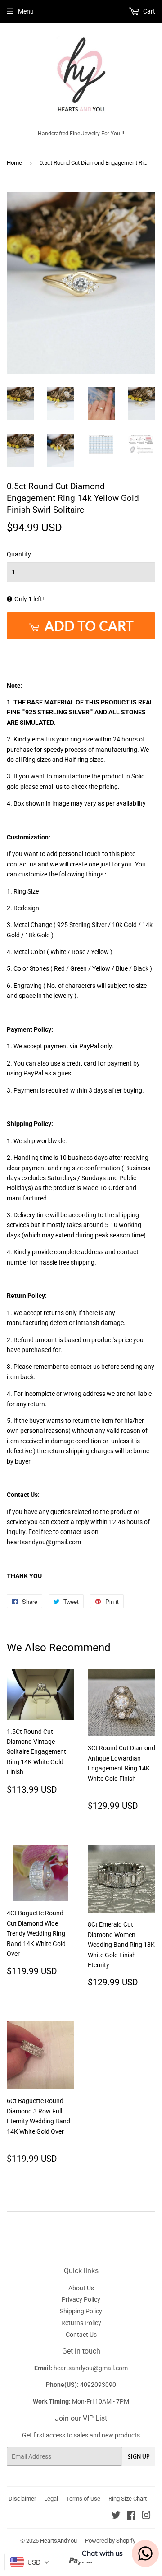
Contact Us (81, 2335)
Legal (51, 2499)
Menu (26, 11)
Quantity (19, 554)
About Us (81, 2288)
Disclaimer (22, 2499)
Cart (148, 11)
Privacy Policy (81, 2299)
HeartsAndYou (58, 2541)
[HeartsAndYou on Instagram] (146, 2516)
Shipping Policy (81, 2311)
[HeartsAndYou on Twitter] (116, 2516)
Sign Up (139, 2457)
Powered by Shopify (110, 2541)
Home (14, 163)
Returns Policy (81, 2323)
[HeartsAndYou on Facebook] (131, 2516)
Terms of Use (83, 2499)
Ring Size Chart (128, 2499)
